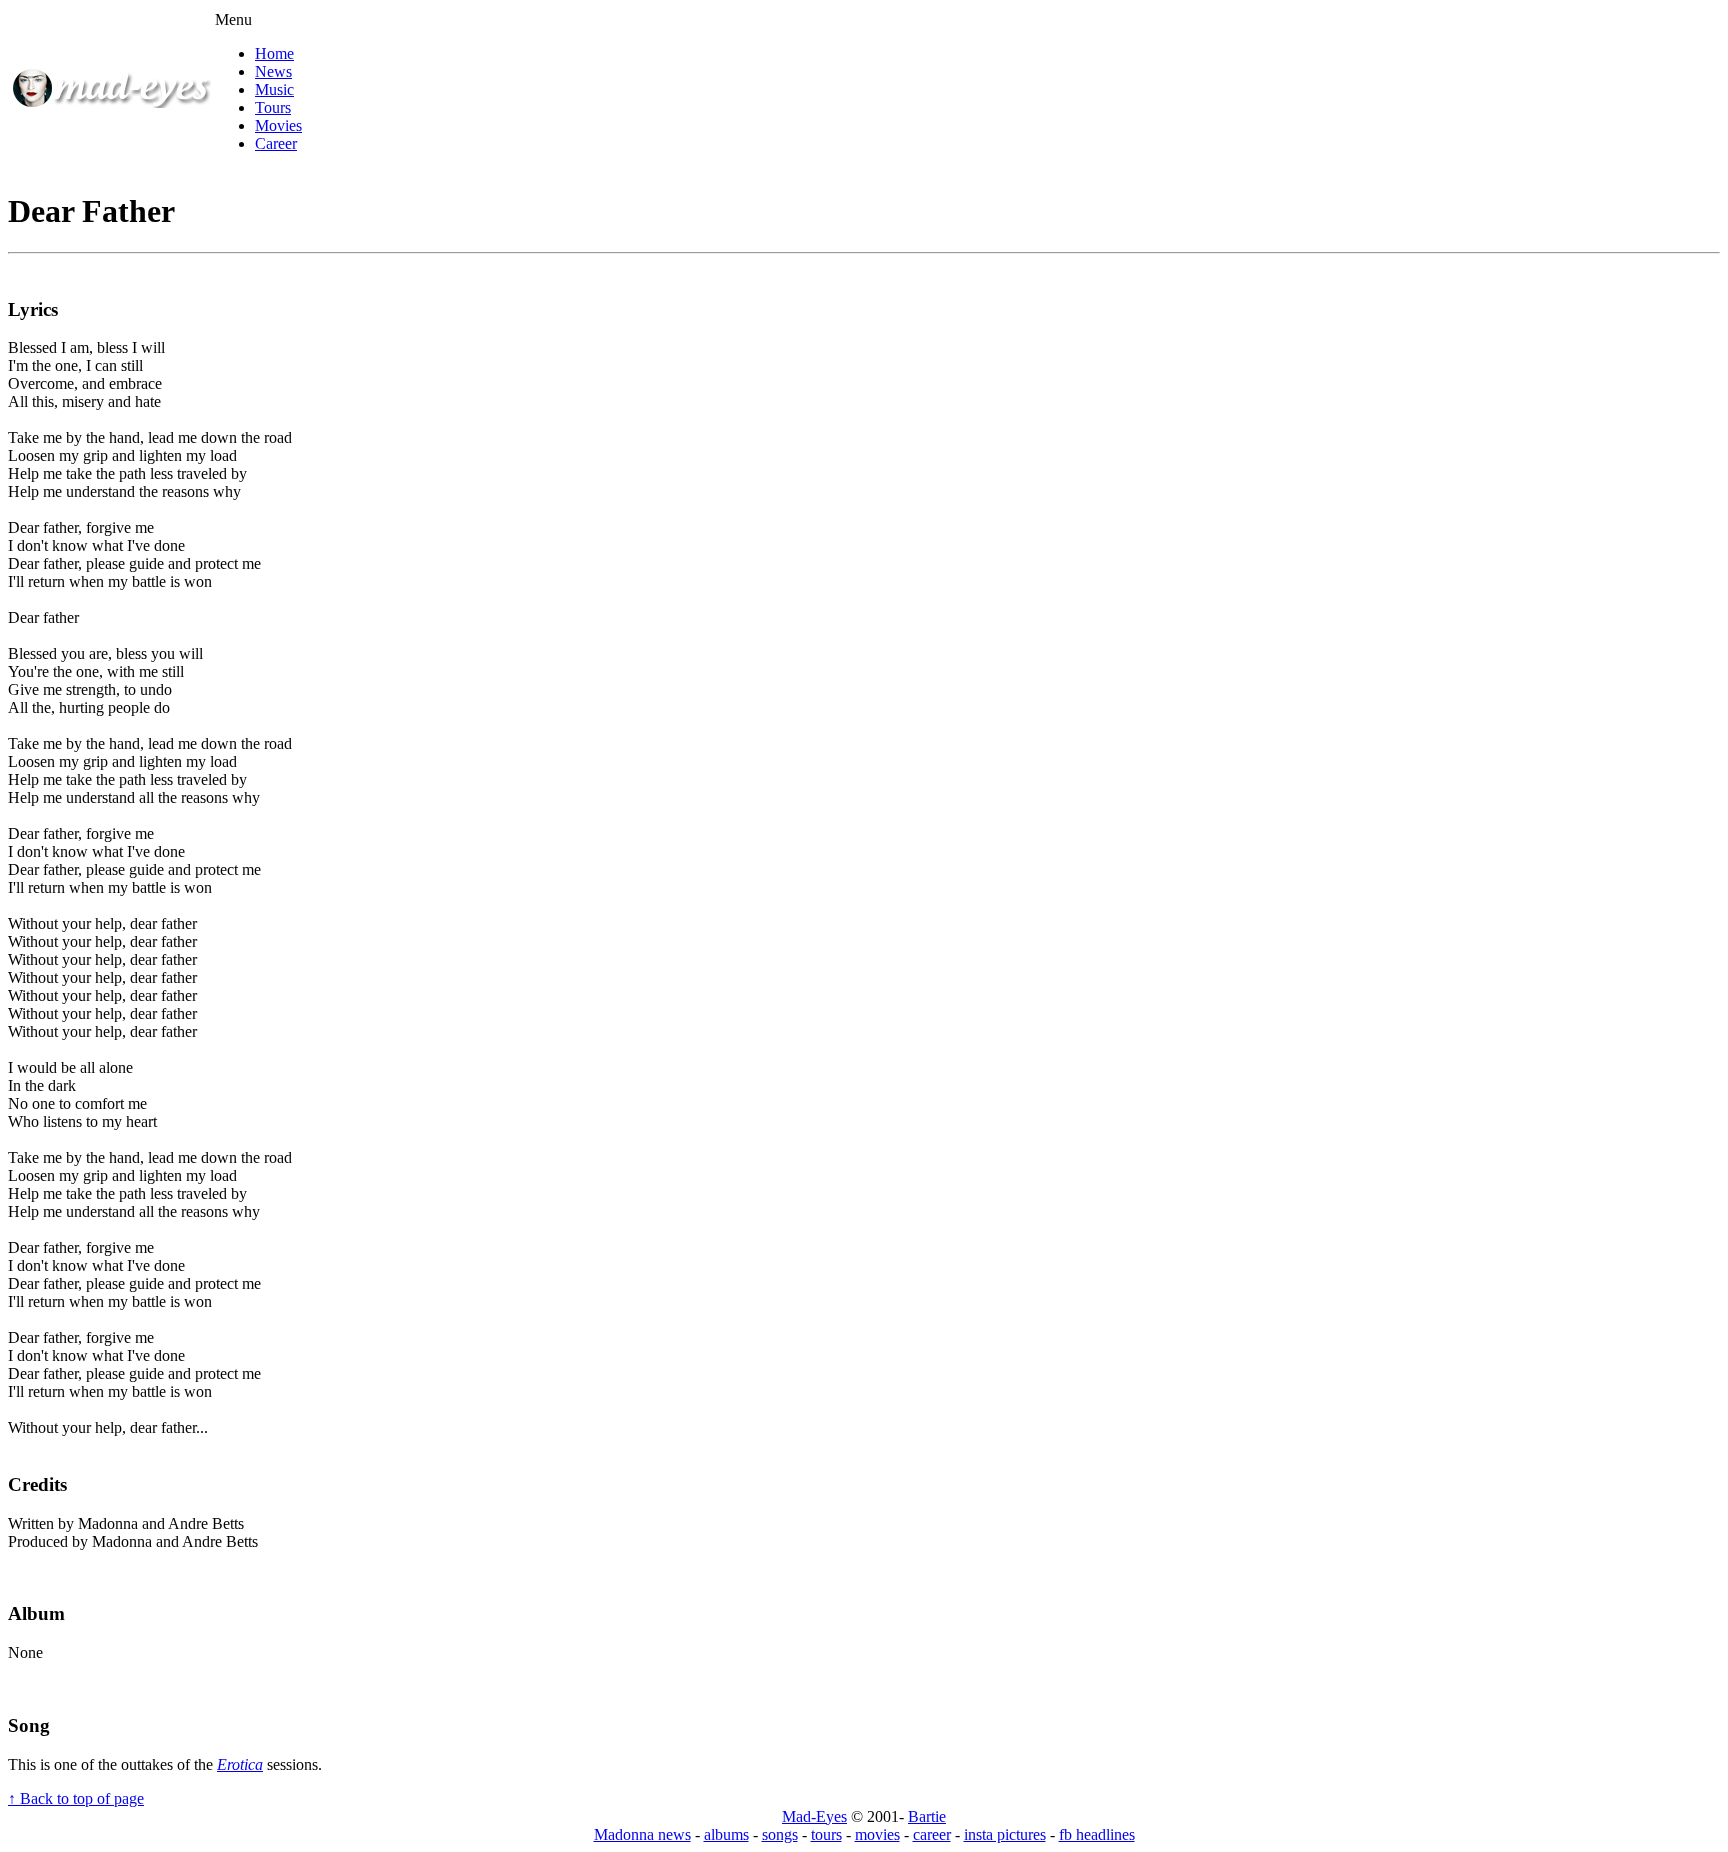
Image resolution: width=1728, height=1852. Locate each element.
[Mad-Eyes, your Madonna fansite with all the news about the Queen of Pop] (111, 102)
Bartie (927, 1816)
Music (274, 89)
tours (826, 1834)
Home (274, 53)
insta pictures (1005, 1834)
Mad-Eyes (814, 1816)
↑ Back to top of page (76, 1798)
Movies (278, 125)
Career (276, 143)
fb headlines (1097, 1834)
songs (780, 1834)
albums (726, 1834)
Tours (273, 107)
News (273, 71)
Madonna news (642, 1834)
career (932, 1834)
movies (877, 1834)
